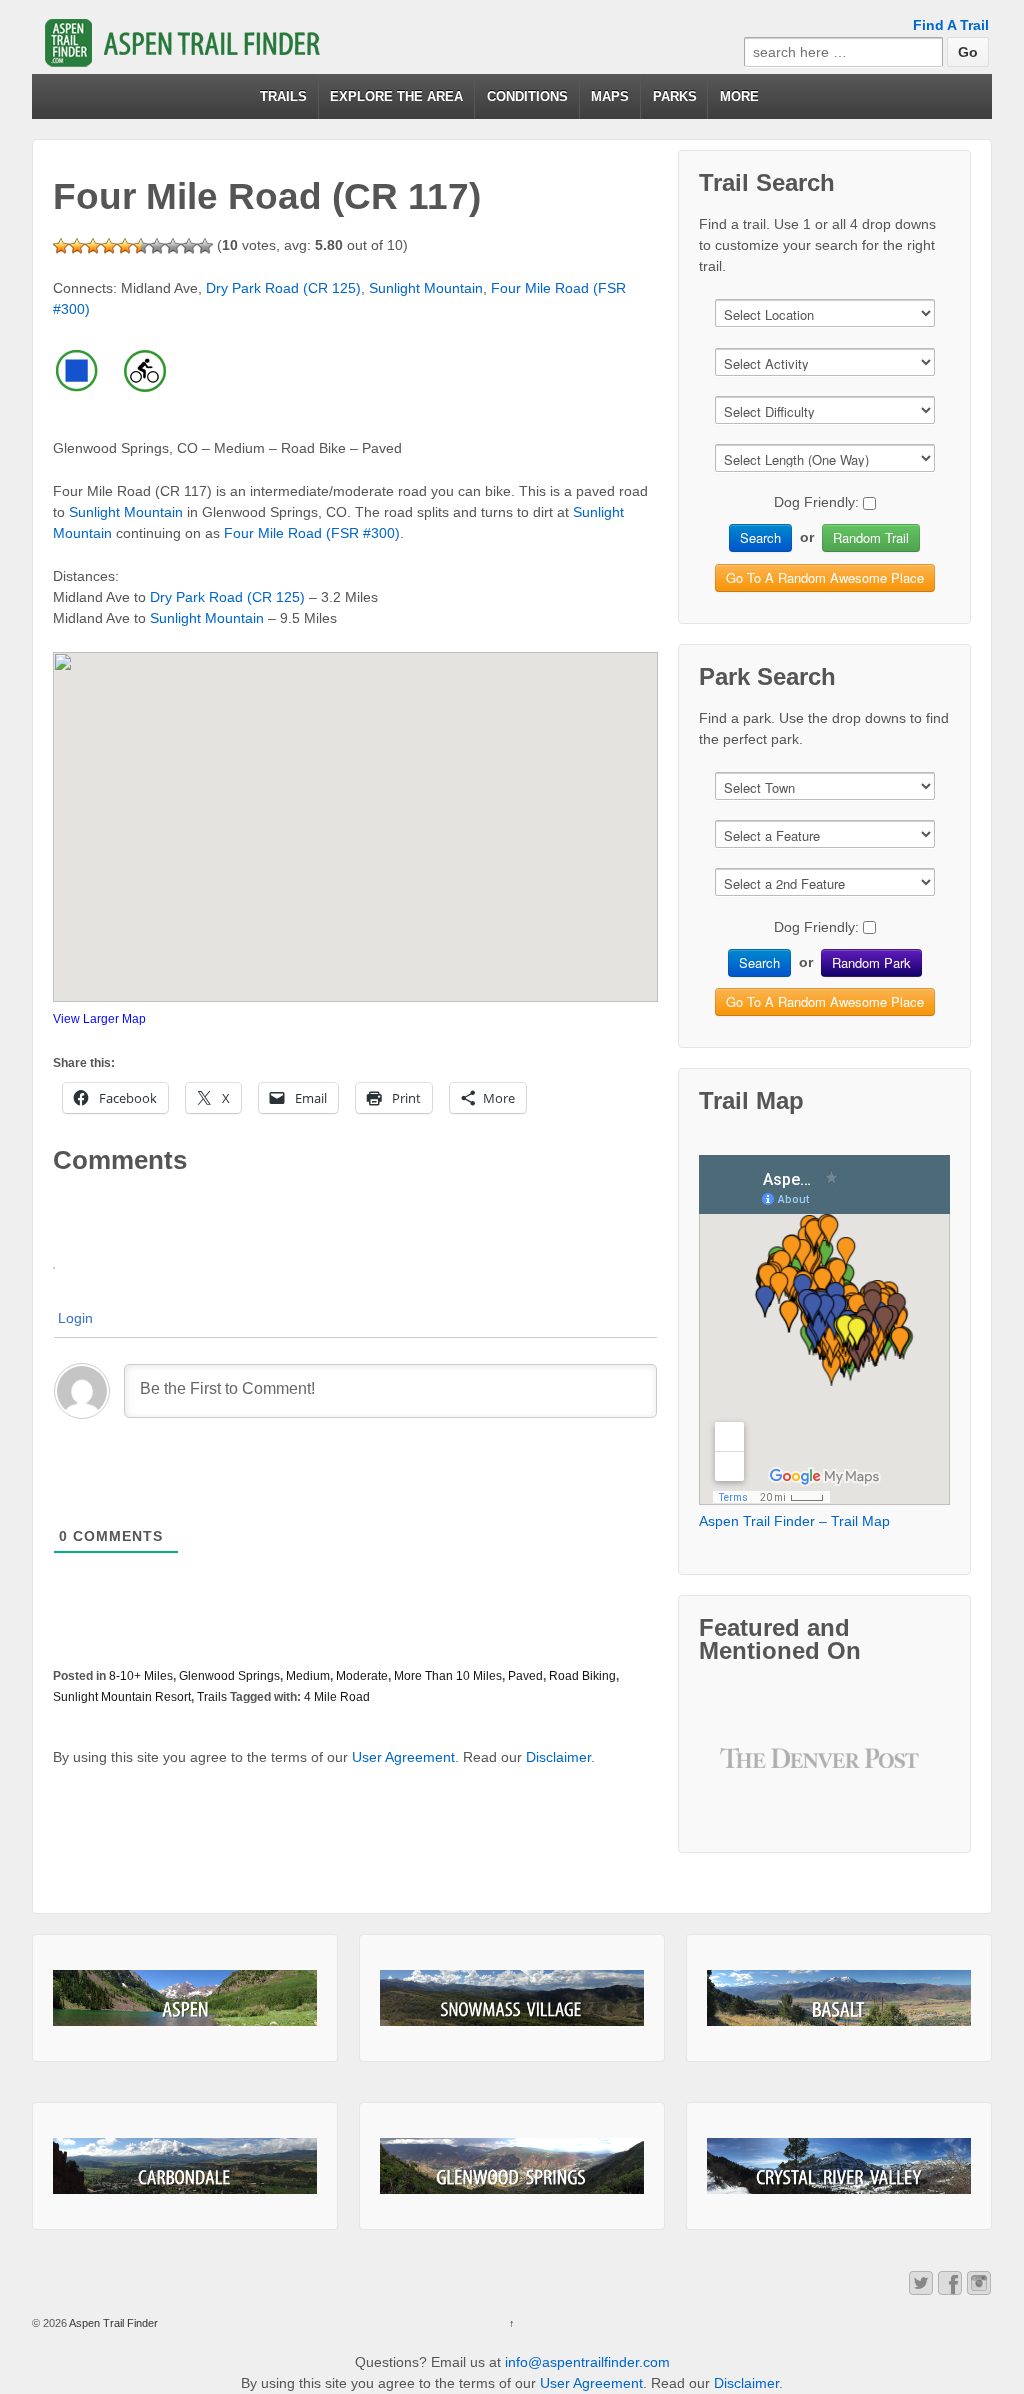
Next (899, 1773)
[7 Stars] (157, 246)
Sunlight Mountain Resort (122, 1697)
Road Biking (582, 1676)
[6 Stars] (141, 246)
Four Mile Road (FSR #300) (312, 533)
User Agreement (403, 1757)
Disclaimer (558, 1757)
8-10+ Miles (141, 1676)
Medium (308, 1676)
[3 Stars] (93, 246)
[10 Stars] (205, 246)
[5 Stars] (125, 246)
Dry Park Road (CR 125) (283, 288)
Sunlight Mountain (426, 288)
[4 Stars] (109, 246)
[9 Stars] (189, 246)
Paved (525, 1676)
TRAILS (283, 96)
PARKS (675, 96)
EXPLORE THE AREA (396, 96)
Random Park (871, 962)
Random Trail (871, 537)
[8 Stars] (173, 246)
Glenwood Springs (229, 1676)
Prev (751, 1773)
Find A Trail (951, 25)
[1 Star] (61, 246)
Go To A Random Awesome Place (825, 577)
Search (760, 537)
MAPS (610, 96)
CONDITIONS (527, 96)
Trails (212, 1697)
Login (75, 1318)
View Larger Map (99, 1019)
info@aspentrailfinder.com (587, 2362)
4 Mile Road (337, 1697)
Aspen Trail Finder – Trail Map (794, 1521)
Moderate (362, 1676)
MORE (739, 96)
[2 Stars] (77, 246)
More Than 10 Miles (448, 1676)
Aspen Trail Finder (112, 2323)
